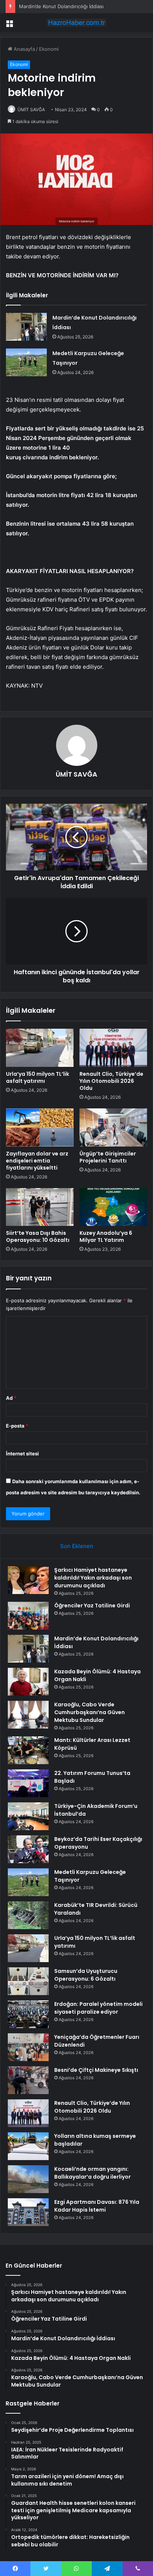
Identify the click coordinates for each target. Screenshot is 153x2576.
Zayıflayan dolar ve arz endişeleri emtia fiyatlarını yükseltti (37, 1161)
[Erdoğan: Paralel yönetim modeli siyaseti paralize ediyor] (28, 2014)
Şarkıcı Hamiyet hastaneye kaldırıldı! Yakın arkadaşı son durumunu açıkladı (93, 1578)
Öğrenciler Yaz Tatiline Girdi (92, 1606)
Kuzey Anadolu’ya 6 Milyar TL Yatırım (106, 1236)
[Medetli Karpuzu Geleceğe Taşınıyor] (26, 362)
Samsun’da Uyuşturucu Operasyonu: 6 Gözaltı (86, 1975)
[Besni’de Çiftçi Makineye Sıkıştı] (28, 2080)
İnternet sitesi (22, 1454)
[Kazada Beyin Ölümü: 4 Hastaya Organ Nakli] (28, 1682)
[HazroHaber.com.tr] (76, 23)
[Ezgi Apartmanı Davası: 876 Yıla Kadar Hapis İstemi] (28, 2212)
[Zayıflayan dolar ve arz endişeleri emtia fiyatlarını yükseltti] (40, 1127)
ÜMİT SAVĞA (31, 110)
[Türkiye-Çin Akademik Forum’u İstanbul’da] (28, 1816)
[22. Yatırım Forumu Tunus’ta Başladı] (28, 1783)
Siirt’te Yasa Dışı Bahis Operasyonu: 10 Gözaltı (38, 1236)
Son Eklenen (77, 1546)
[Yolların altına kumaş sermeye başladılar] (28, 2146)
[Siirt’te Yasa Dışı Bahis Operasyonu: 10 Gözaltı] (40, 1207)
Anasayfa (24, 49)
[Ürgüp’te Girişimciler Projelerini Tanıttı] (113, 1127)
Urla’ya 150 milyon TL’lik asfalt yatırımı (38, 1077)
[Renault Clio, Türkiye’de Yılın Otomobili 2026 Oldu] (113, 1048)
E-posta (17, 1426)
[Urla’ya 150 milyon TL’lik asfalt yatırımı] (40, 1048)
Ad (11, 1398)
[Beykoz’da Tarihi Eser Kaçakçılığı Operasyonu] (28, 1849)
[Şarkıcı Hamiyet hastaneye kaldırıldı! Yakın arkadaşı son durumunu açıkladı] (28, 1580)
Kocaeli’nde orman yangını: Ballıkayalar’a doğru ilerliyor (92, 2173)
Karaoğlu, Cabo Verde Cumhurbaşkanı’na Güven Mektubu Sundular (89, 1712)
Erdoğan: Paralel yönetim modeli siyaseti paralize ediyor (98, 2008)
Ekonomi (49, 49)
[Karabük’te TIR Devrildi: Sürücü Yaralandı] (28, 1915)
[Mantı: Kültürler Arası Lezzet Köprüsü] (28, 1750)
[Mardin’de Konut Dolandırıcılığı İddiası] (26, 327)
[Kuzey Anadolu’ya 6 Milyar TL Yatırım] (113, 1207)
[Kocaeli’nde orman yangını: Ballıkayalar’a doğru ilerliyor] (28, 2179)
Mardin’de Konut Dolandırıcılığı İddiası (61, 6)
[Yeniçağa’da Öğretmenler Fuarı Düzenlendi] (28, 2047)
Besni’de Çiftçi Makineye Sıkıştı (96, 2070)
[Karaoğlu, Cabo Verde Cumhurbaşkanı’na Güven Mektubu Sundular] (28, 1715)
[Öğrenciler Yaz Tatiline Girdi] (28, 1616)
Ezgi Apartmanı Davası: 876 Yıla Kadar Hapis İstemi (97, 2206)
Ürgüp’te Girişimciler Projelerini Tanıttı (108, 1157)
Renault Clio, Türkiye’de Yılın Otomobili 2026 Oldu (111, 1081)
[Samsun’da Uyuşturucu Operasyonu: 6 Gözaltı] (28, 1981)
